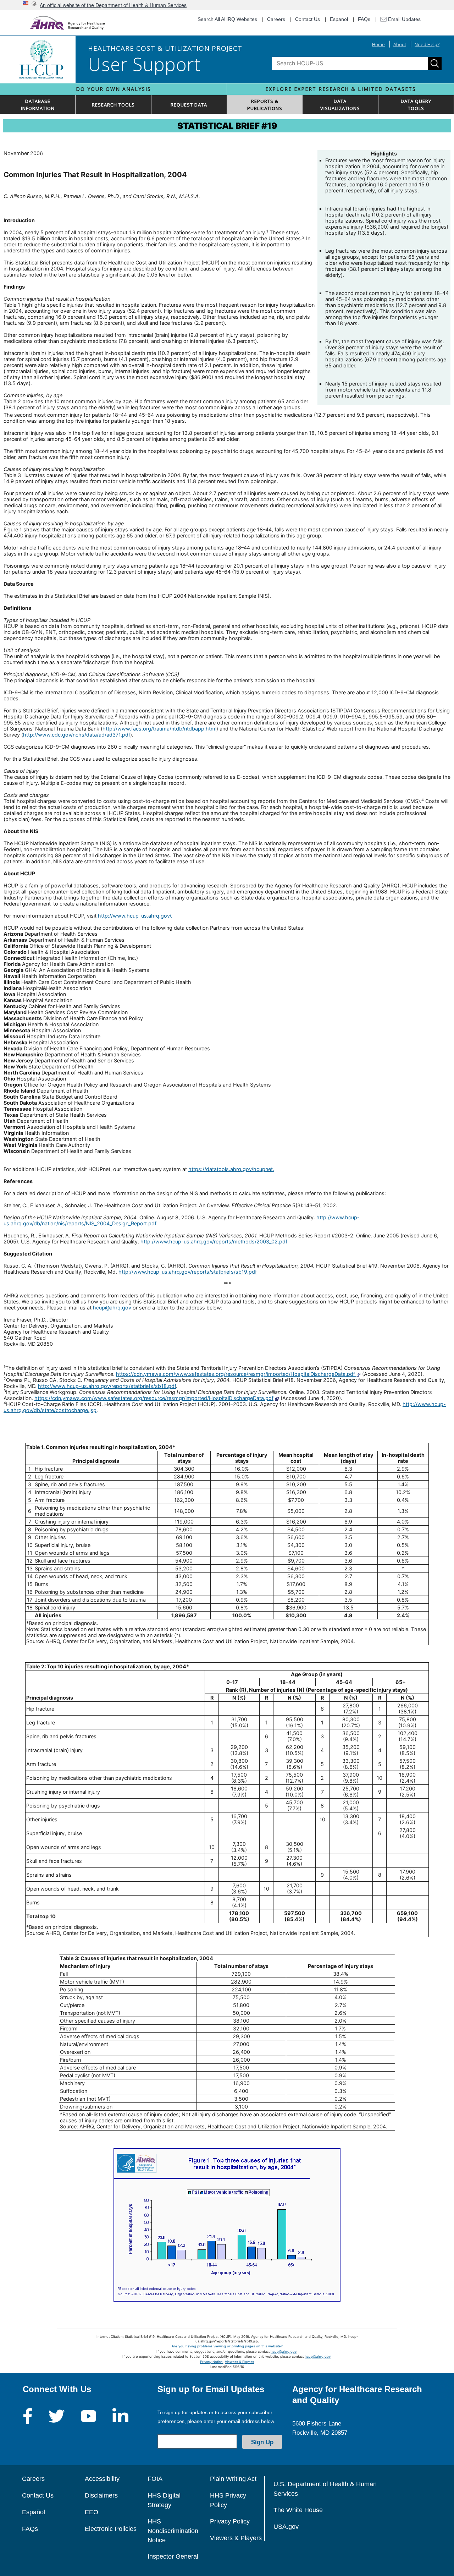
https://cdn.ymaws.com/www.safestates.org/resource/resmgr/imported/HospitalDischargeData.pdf (236, 1374)
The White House (298, 2510)
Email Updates (404, 19)
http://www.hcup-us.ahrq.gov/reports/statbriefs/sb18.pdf (107, 1386)
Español (34, 2512)
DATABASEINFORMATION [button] (38, 105)
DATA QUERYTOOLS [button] (416, 105)
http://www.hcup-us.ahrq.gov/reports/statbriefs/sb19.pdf (188, 1272)
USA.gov (286, 2527)
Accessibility (102, 2479)
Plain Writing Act (233, 2479)
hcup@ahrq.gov (112, 1308)
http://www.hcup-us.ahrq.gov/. (135, 916)
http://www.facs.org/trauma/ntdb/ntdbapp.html (159, 729)
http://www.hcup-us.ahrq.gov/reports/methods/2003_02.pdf (214, 1241)
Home (378, 44)
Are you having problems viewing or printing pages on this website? (227, 2346)
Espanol (339, 19)
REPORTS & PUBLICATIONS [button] (265, 105)
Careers (276, 19)
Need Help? (427, 44)
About (400, 44)
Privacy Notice (211, 2362)
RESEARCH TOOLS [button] (113, 105)
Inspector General (173, 2556)
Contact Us (308, 19)
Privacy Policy (230, 2521)
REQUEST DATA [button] (189, 105)
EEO (92, 2512)
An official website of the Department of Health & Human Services (113, 5)
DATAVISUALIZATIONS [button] (340, 105)
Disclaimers (101, 2495)
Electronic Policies (111, 2529)
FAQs (364, 19)
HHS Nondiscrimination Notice (173, 2531)
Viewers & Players (239, 2362)
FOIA (155, 2479)
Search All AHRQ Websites (227, 19)
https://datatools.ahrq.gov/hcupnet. (231, 1169)
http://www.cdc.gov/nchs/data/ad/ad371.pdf (77, 735)
